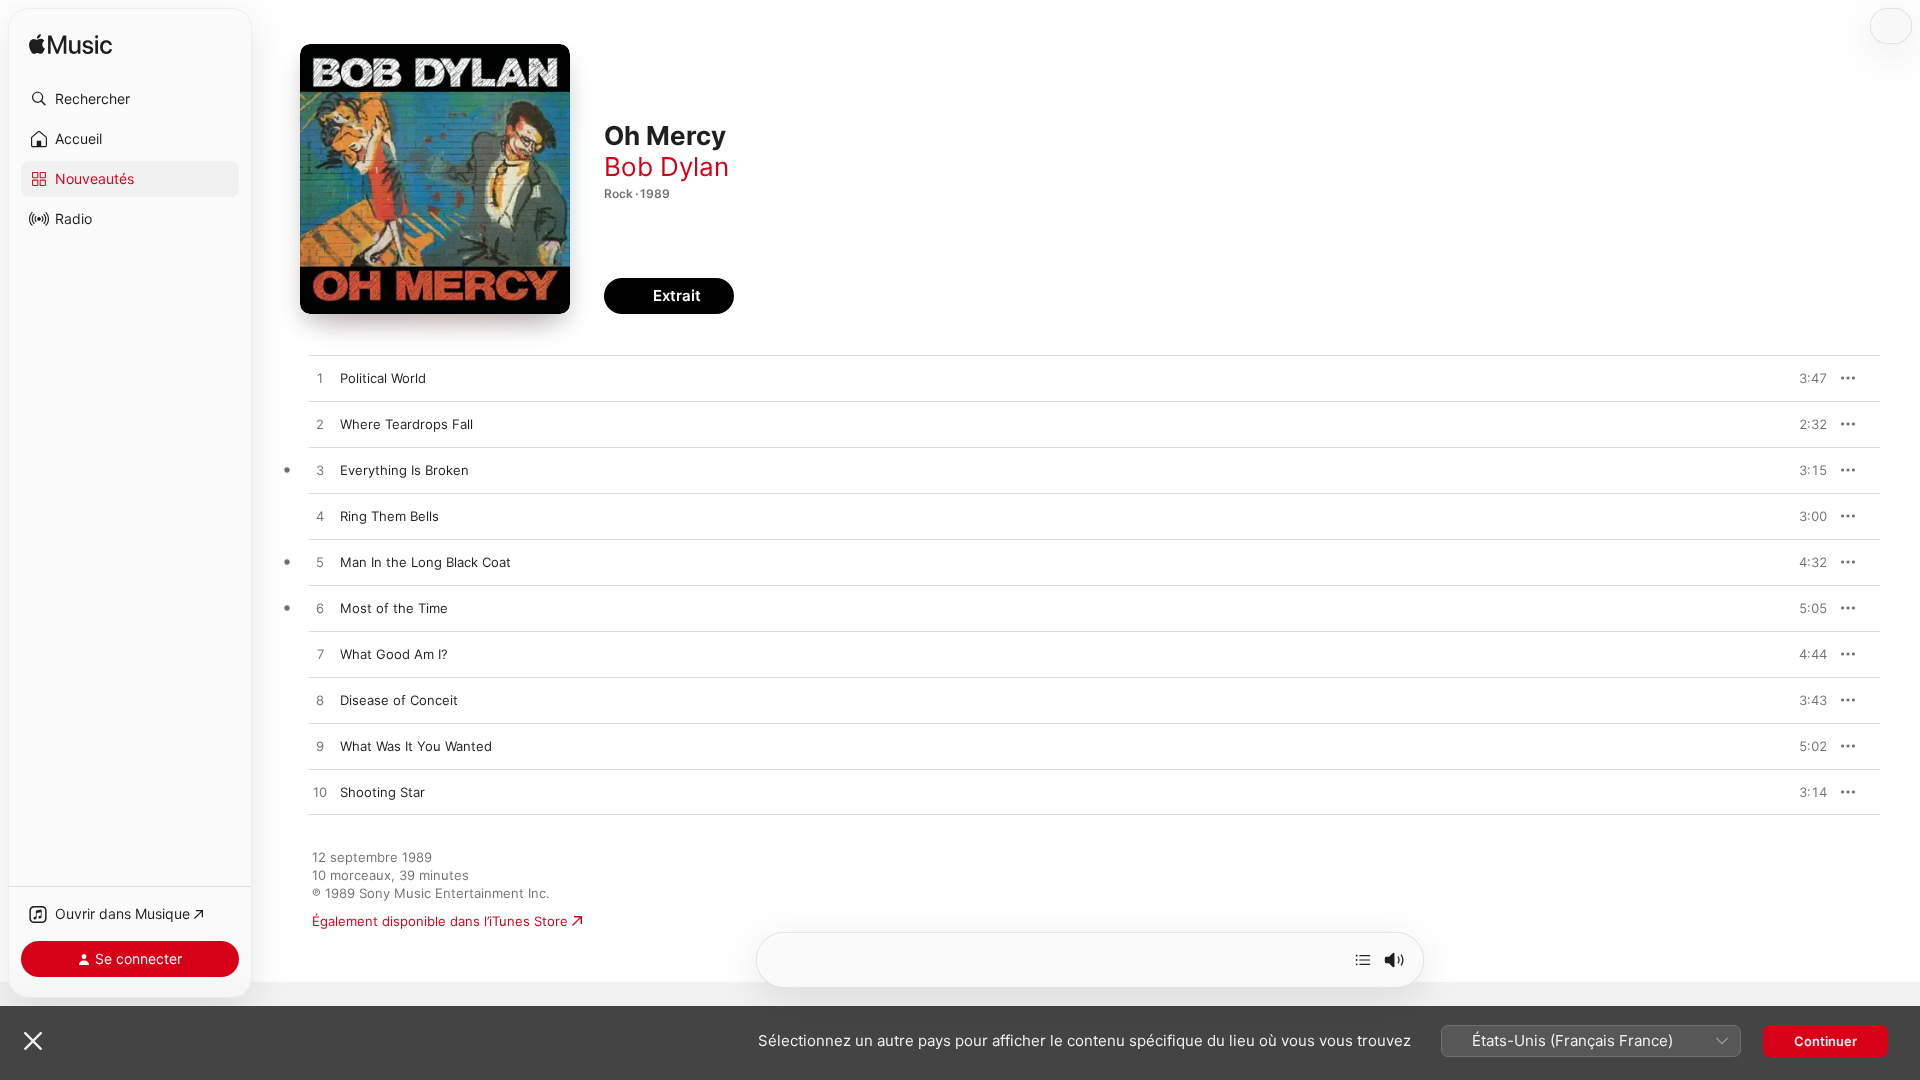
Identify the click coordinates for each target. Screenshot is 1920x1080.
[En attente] (1363, 960)
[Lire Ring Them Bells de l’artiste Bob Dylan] (320, 517)
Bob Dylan (666, 166)
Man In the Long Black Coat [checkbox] (425, 562)
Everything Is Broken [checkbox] (404, 470)
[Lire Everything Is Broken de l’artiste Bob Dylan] (320, 471)
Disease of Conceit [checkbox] (399, 700)
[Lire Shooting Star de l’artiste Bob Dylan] (320, 793)
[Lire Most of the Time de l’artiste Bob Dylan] (320, 609)
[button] (130, 99)
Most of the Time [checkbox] (394, 608)
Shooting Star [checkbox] (382, 792)
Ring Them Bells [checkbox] (389, 516)
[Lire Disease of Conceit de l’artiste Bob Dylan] (320, 701)
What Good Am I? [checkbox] (394, 654)
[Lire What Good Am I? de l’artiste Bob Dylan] (320, 655)
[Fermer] (33, 1041)
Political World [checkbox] (383, 378)
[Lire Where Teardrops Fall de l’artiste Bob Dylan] (320, 425)
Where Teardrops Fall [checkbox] (406, 424)
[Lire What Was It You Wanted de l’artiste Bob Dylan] (320, 747)
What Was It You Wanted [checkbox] (416, 746)
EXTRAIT (1805, 378)
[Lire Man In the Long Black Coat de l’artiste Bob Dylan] (320, 563)
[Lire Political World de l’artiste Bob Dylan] (320, 379)
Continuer (1825, 1041)
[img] (70, 45)
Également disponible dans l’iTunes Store (440, 921)
